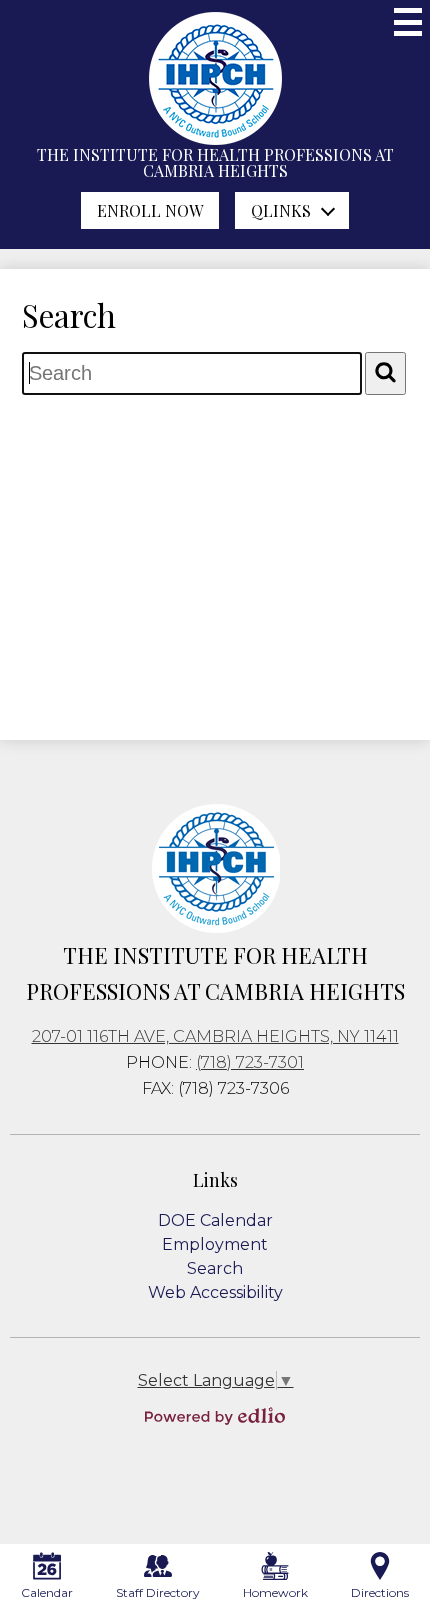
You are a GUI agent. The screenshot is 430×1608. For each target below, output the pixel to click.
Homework (275, 1592)
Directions (380, 1592)
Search (215, 1268)
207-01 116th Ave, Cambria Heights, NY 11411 (215, 1036)
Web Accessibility (215, 1292)
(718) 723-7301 (250, 1062)
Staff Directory (158, 1592)
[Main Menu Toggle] (408, 22)
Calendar (47, 1592)
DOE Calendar (215, 1220)
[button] (292, 210)
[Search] (385, 373)
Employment (215, 1244)
